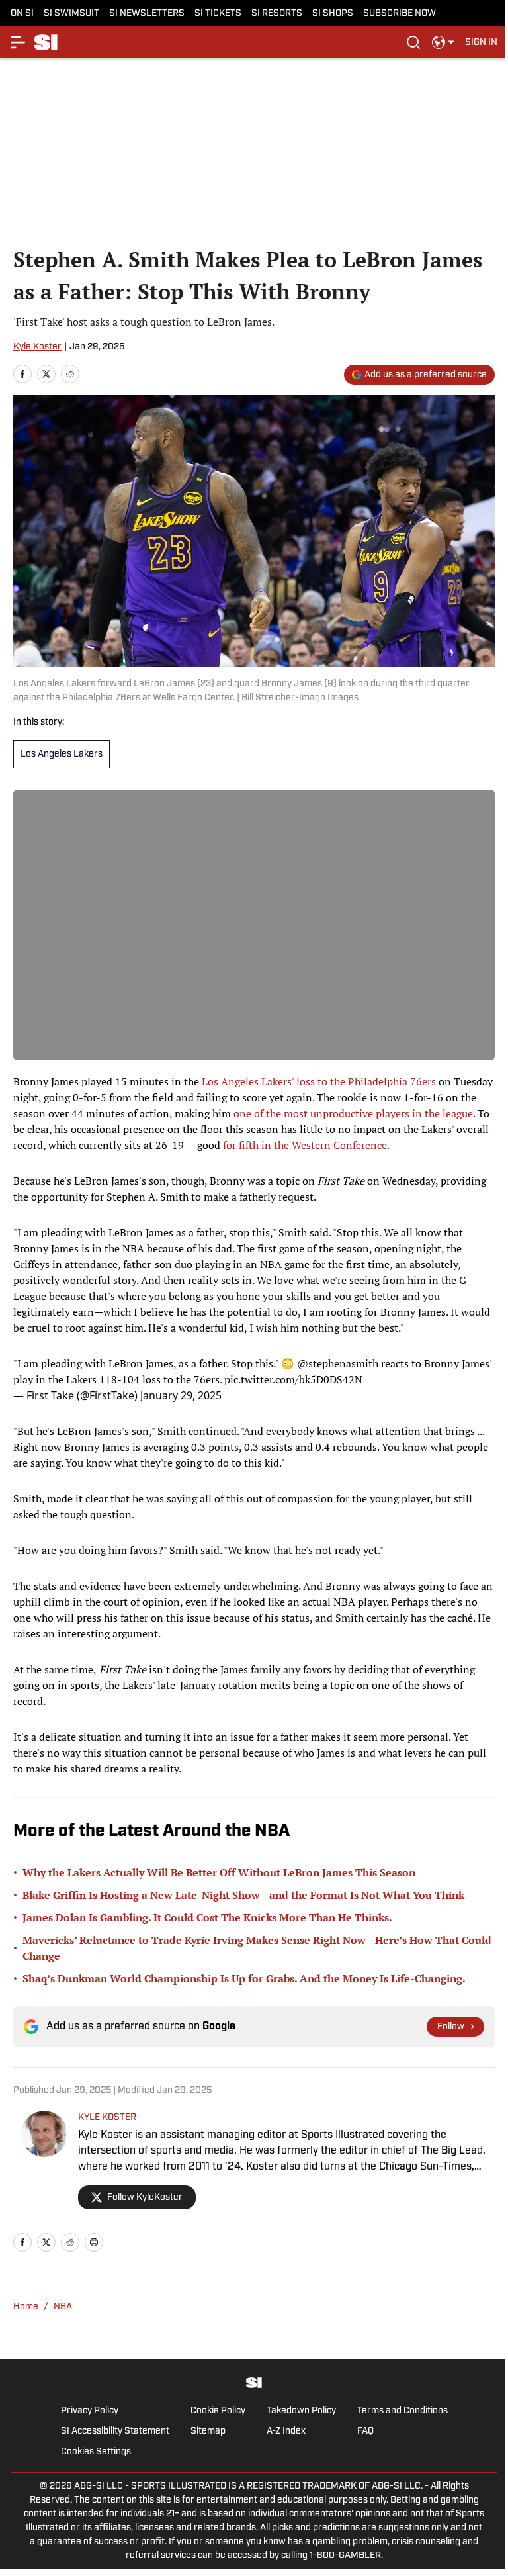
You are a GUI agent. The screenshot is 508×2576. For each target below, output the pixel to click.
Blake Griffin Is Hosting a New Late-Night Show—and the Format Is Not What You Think (243, 1895)
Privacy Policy (90, 2411)
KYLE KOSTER (107, 2118)
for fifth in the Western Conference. (306, 1145)
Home (26, 2307)
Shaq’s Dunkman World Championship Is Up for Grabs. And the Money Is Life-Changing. (244, 1978)
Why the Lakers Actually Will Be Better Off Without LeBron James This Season (219, 1872)
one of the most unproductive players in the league (353, 1113)
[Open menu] (19, 42)
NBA (63, 2307)
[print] (94, 2242)
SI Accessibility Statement (115, 2431)
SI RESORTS (277, 14)
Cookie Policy (218, 2411)
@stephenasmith (338, 1363)
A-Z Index (286, 2431)
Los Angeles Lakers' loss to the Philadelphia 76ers (317, 1081)
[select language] (443, 42)
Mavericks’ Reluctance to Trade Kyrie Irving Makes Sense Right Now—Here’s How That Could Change (257, 1948)
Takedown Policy (301, 2411)
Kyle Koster (37, 347)
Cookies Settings (96, 2452)
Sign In (481, 43)
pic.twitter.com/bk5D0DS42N (293, 1379)
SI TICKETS (218, 14)
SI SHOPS (333, 14)
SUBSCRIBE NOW (400, 14)
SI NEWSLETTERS (147, 14)
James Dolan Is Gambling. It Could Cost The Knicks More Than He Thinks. (207, 1917)
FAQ (365, 2431)
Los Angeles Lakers (62, 754)
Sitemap (208, 2431)
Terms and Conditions (402, 2411)
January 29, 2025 (181, 1395)
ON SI (22, 14)
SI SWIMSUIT (71, 14)
